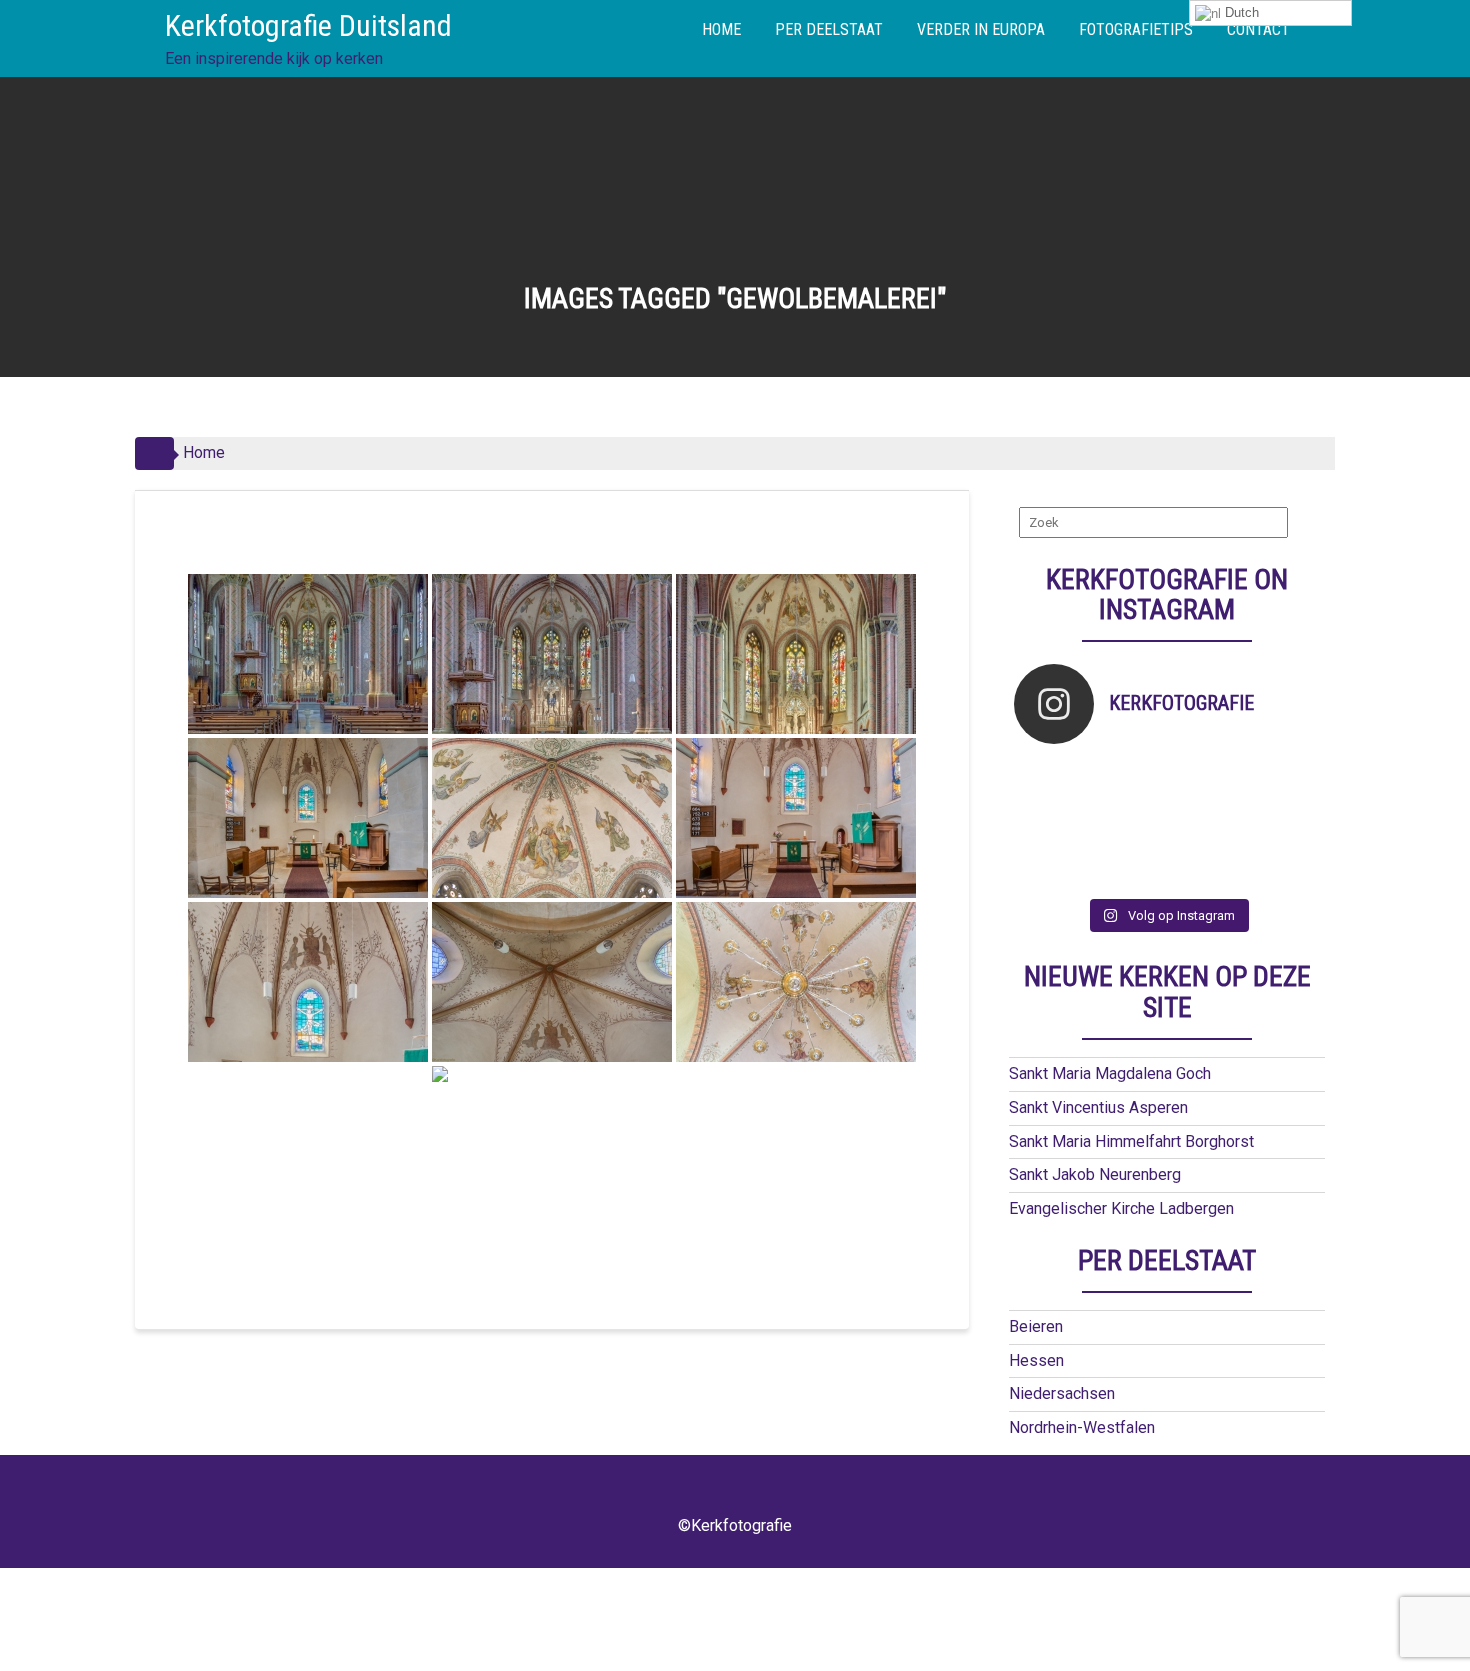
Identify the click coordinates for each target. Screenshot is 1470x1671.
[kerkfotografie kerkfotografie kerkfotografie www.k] (1052, 772)
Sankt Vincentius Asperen (1098, 1107)
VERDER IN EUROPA (981, 29)
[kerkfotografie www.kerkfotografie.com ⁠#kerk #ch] (1052, 798)
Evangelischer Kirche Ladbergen (1121, 1208)
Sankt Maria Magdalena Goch (1110, 1073)
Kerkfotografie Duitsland (308, 25)
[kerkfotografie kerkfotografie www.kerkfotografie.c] (1282, 772)
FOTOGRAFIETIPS (1136, 29)
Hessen (1036, 1360)
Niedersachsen (1062, 1393)
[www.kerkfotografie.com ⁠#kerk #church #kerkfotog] (1129, 850)
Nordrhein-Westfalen (1082, 1427)
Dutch (1240, 12)
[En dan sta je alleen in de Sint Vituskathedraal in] (1205, 824)
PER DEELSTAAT (829, 29)
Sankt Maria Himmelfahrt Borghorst (1131, 1141)
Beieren (1036, 1326)
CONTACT (1258, 29)
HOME (721, 29)
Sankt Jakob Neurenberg (1095, 1174)
